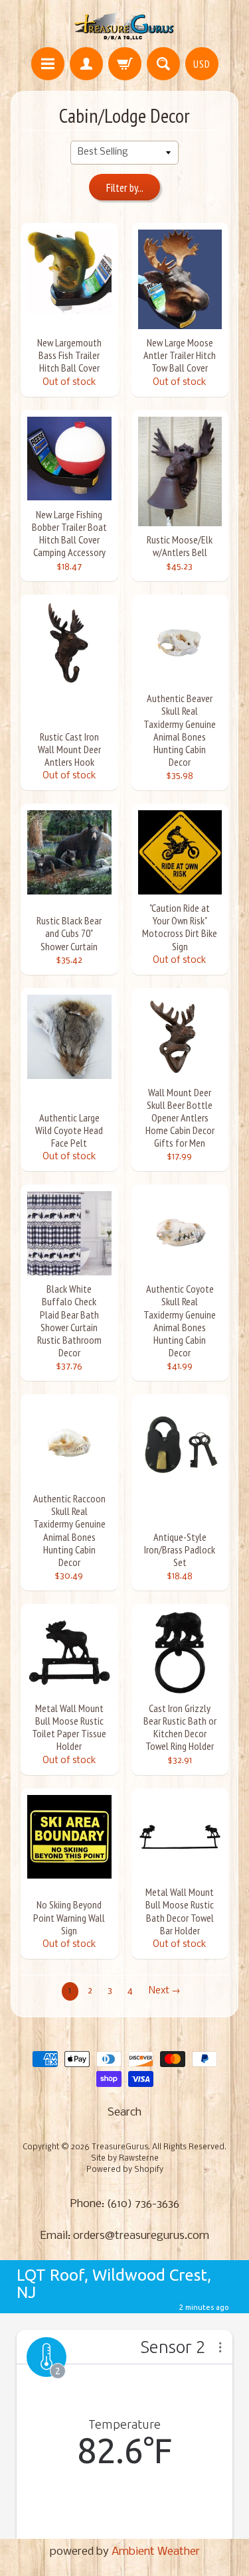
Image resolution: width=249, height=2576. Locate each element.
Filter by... (125, 188)
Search (124, 2112)
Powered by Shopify (125, 2170)
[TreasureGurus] (124, 26)
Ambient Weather (156, 2552)
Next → (165, 1991)
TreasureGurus (120, 2147)
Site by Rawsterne (125, 2159)
